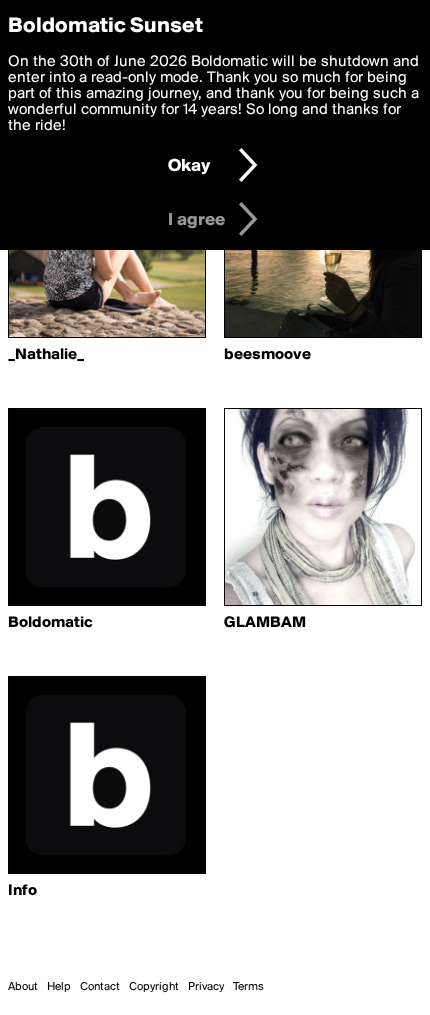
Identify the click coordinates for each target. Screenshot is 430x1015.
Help (59, 987)
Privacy (206, 987)
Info (22, 891)
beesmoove (267, 355)
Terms (248, 987)
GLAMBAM (265, 623)
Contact (100, 987)
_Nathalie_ (46, 355)
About (23, 987)
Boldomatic (50, 623)
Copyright (154, 987)
